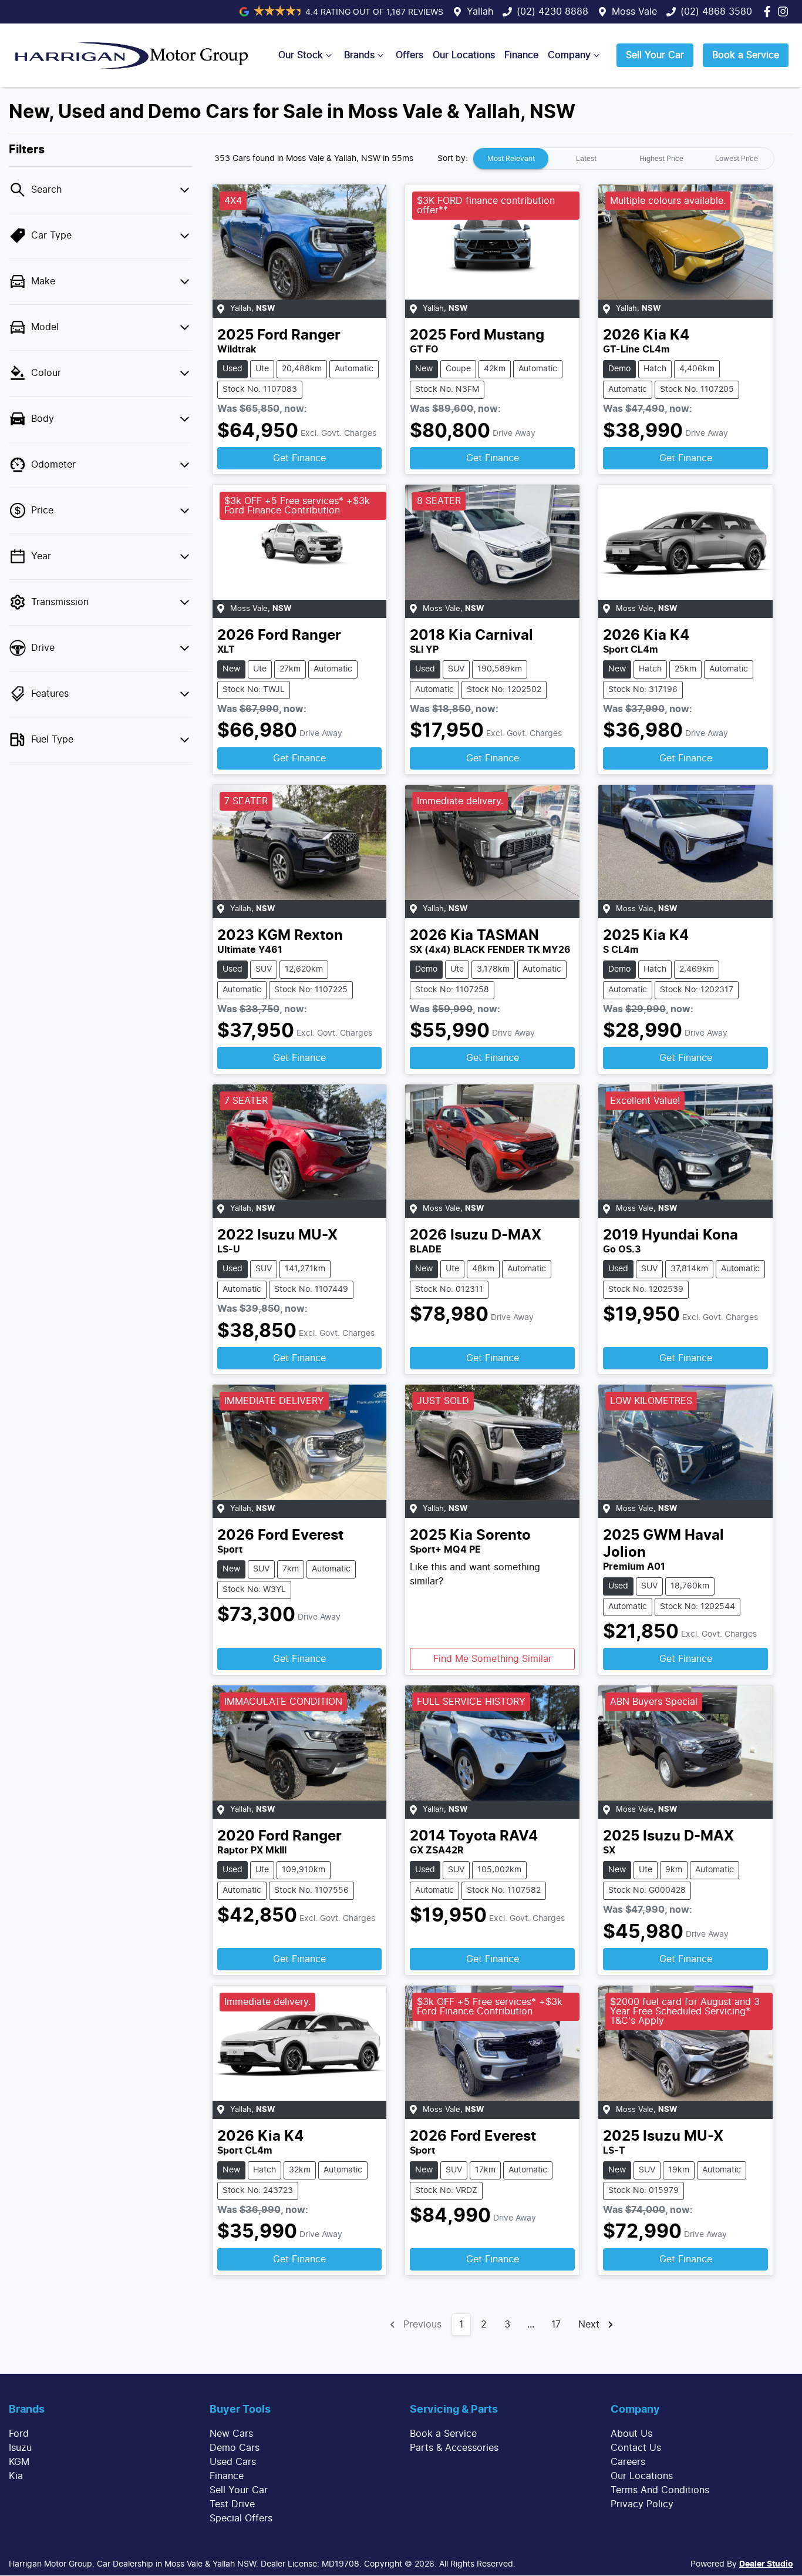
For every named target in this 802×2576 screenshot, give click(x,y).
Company (569, 55)
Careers (628, 2462)
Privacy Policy (642, 2504)
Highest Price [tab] (661, 159)
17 (556, 2325)
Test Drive (232, 2504)
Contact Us (636, 2448)
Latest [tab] (586, 159)
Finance (521, 55)
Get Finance (299, 458)
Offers (410, 55)
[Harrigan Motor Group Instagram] (785, 11)
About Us (631, 2434)
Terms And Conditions (660, 2490)
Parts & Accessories (454, 2448)
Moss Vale (634, 12)
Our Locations (464, 55)
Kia (16, 2476)
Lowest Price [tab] (737, 159)
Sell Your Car (655, 55)
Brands (359, 55)
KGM (19, 2462)
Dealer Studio (766, 2564)
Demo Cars (235, 2448)
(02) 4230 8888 (552, 12)
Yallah (480, 12)
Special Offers (241, 2518)
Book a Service (746, 55)
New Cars (231, 2434)
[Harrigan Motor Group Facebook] (769, 11)
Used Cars (233, 2462)
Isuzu (20, 2448)
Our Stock (301, 55)
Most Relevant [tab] (511, 159)
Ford (19, 2434)
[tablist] (624, 159)
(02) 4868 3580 (716, 12)
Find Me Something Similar (493, 1659)
